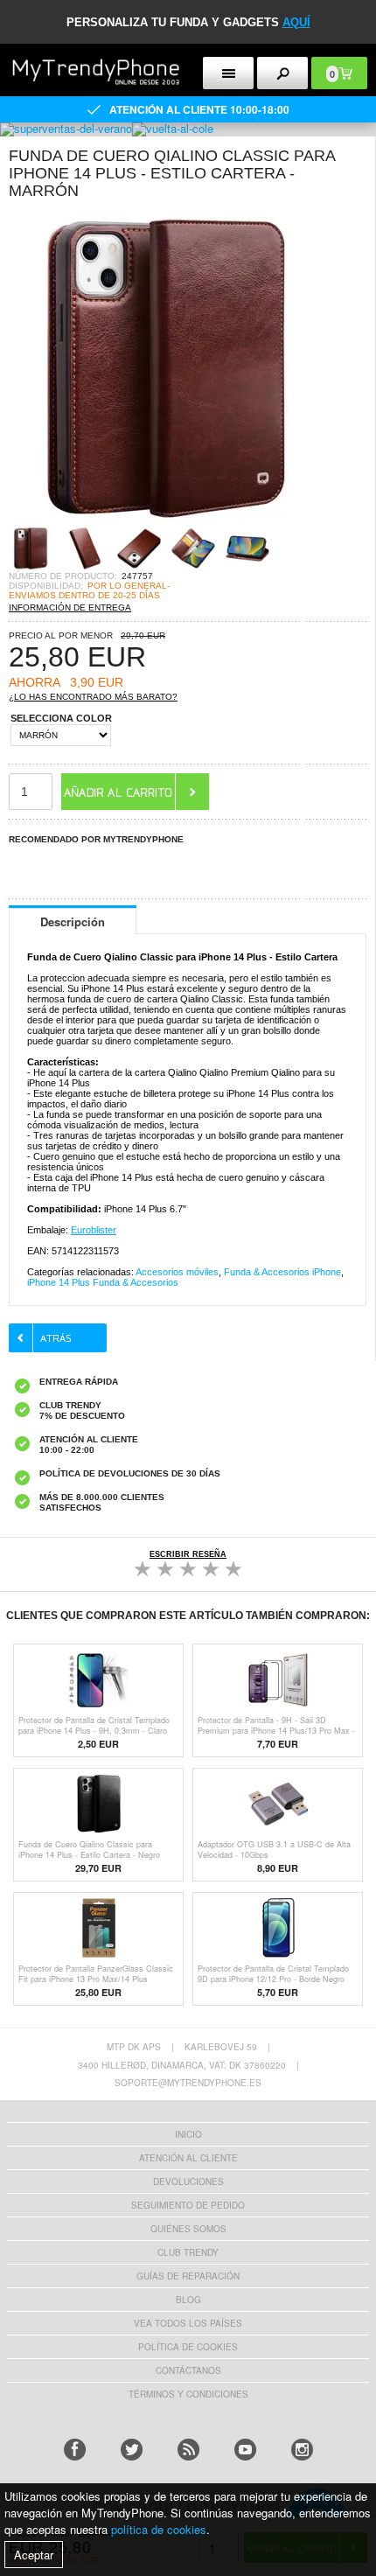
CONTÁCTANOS (188, 2370)
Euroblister (94, 1230)
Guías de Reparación (188, 2276)
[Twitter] (132, 2450)
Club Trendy (188, 2252)
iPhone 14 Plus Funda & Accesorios (103, 1282)
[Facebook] (75, 2450)
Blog (188, 2300)
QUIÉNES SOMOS (188, 2229)
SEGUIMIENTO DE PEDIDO (188, 2205)
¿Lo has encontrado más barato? (93, 697)
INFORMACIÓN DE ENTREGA (70, 607)
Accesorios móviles (177, 1272)
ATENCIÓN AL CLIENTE (188, 2158)
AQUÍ (296, 22)
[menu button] (228, 73)
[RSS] (188, 2450)
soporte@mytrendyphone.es (188, 2083)
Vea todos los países (188, 2323)
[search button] (282, 73)
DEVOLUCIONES (188, 2182)
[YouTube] (245, 2450)
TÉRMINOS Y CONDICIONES (188, 2394)
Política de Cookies (188, 2347)
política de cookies (159, 2529)
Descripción (73, 921)
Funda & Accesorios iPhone (282, 1272)
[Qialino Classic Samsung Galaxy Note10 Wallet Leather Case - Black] (166, 521)
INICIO (188, 2134)
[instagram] (302, 2450)
